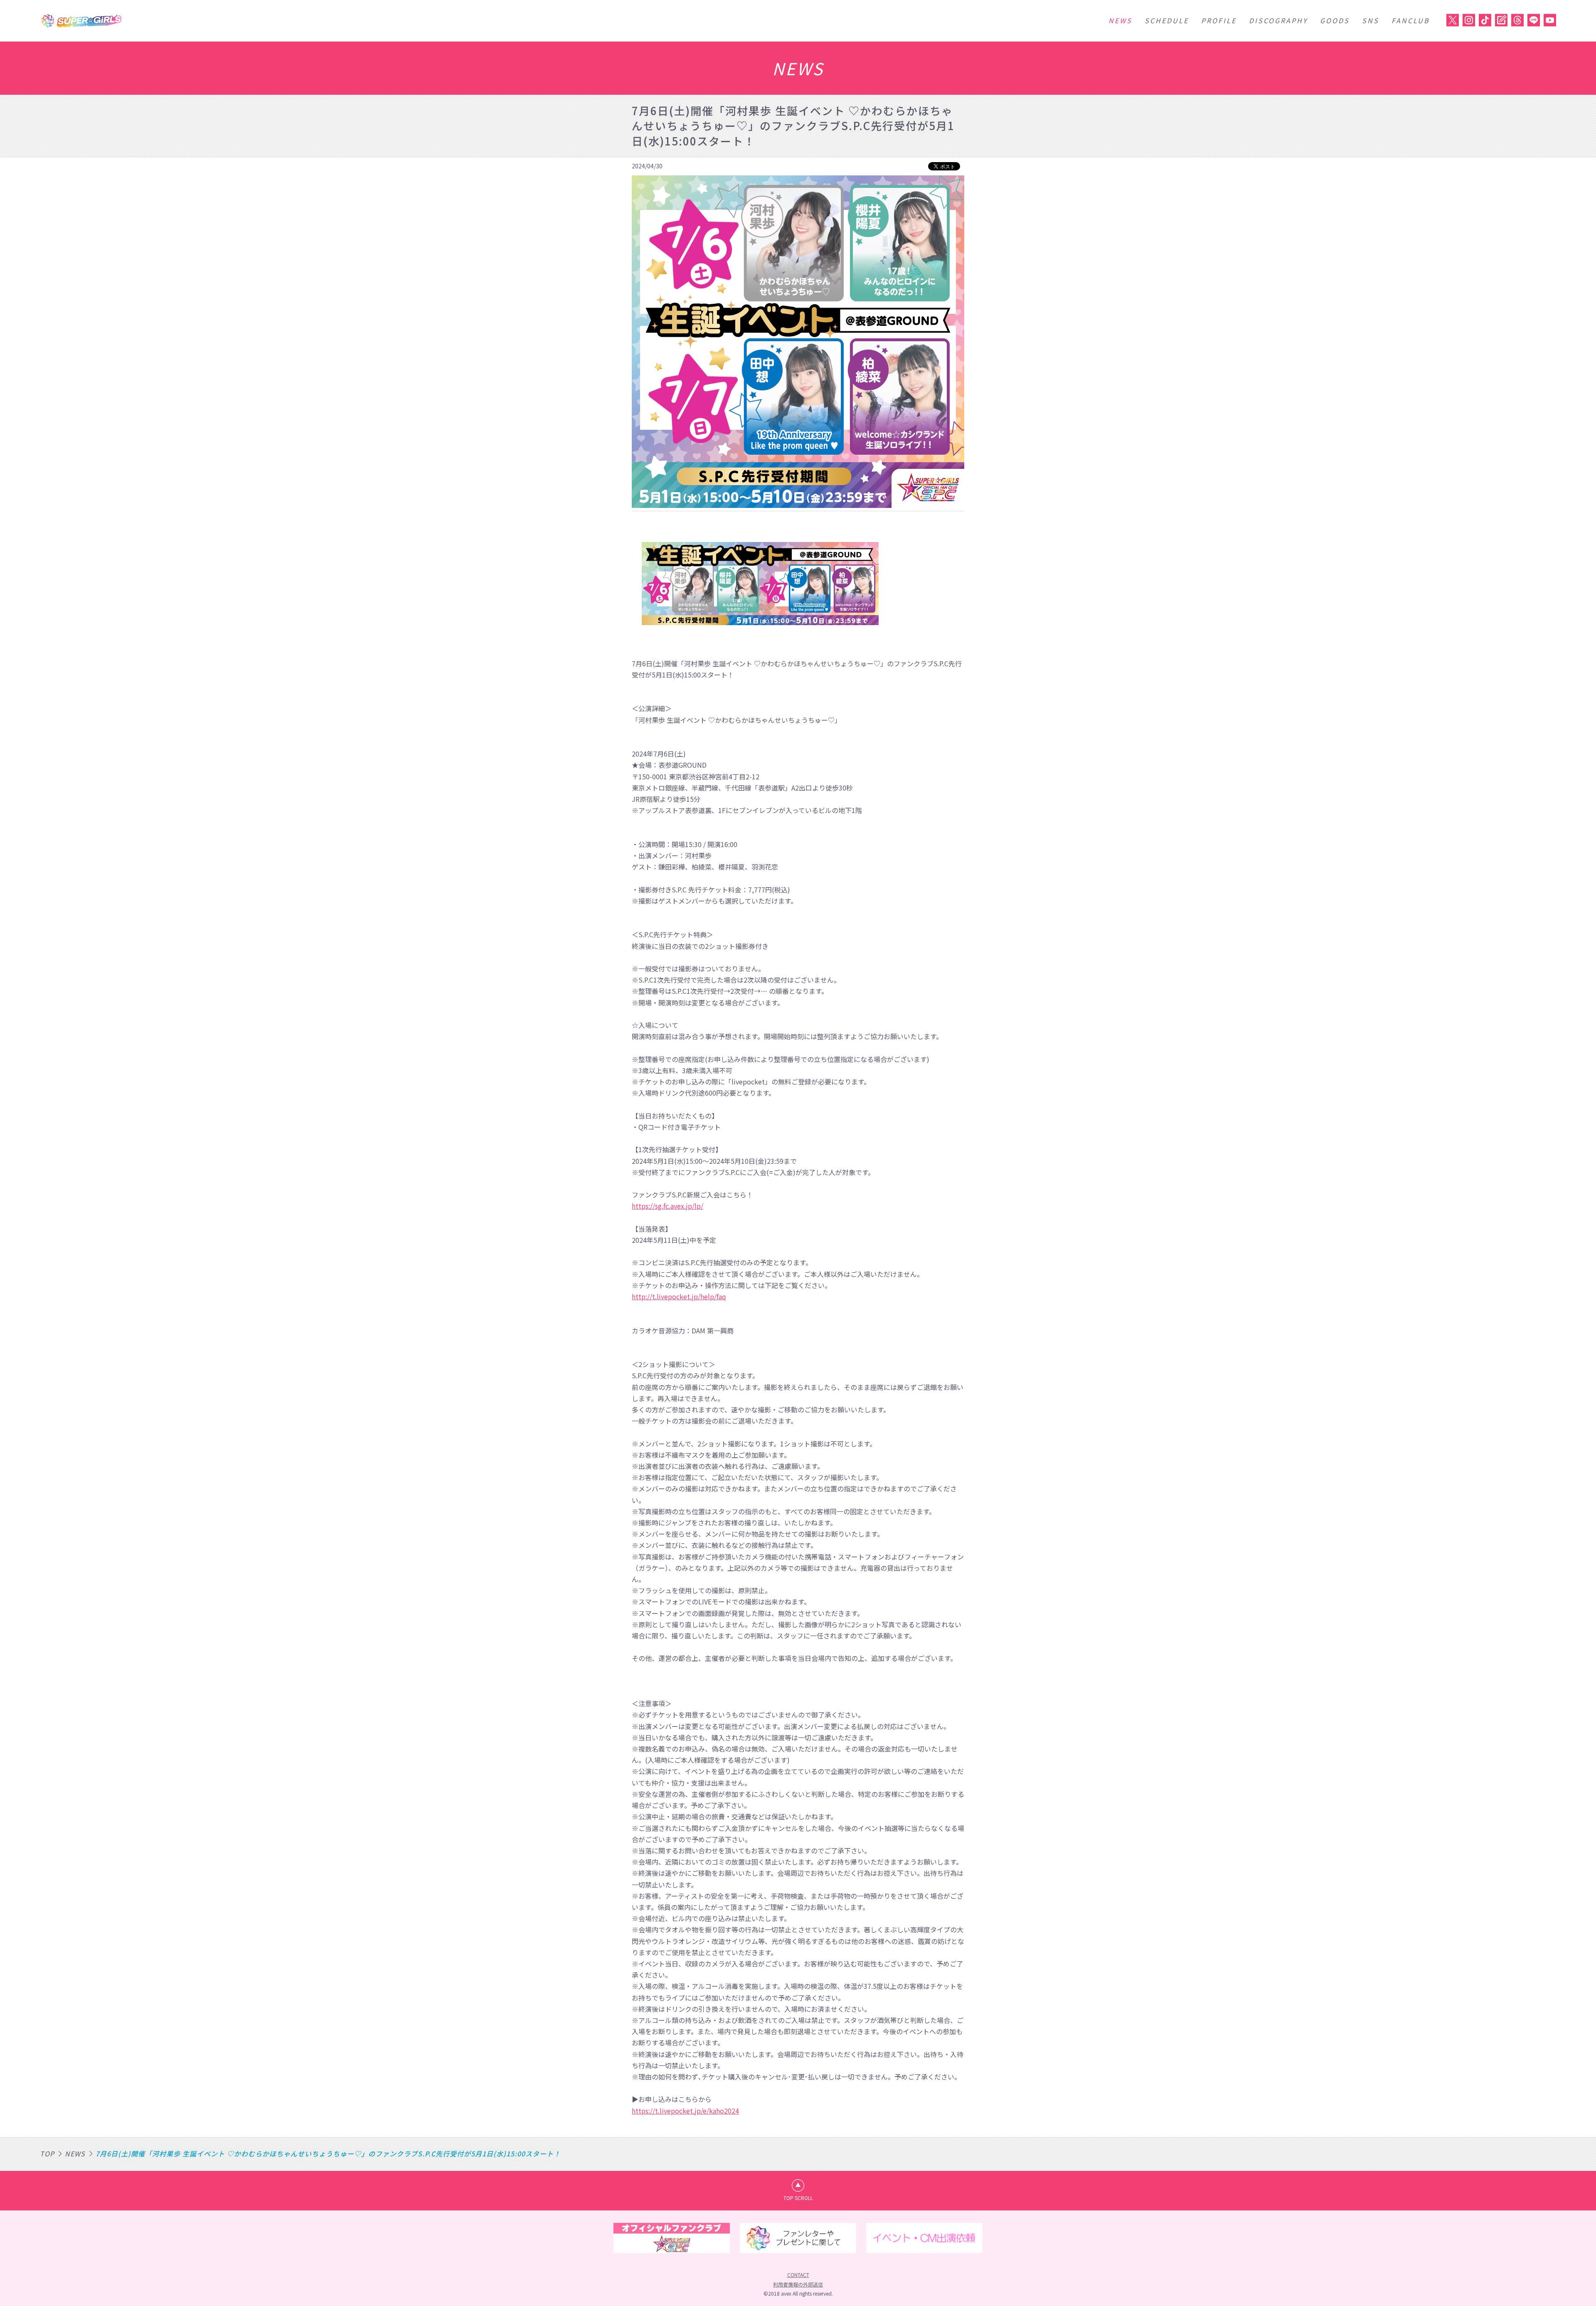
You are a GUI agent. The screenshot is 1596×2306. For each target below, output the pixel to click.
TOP (47, 2153)
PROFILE (1219, 20)
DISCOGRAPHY (1278, 20)
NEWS (1120, 20)
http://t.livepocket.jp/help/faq (679, 1296)
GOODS (1335, 20)
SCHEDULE (1167, 20)
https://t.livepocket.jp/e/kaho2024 (685, 2111)
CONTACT (798, 2275)
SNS (1371, 20)
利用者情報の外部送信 (798, 2284)
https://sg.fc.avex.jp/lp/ (667, 1206)
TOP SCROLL (798, 2198)
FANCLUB (1411, 20)
